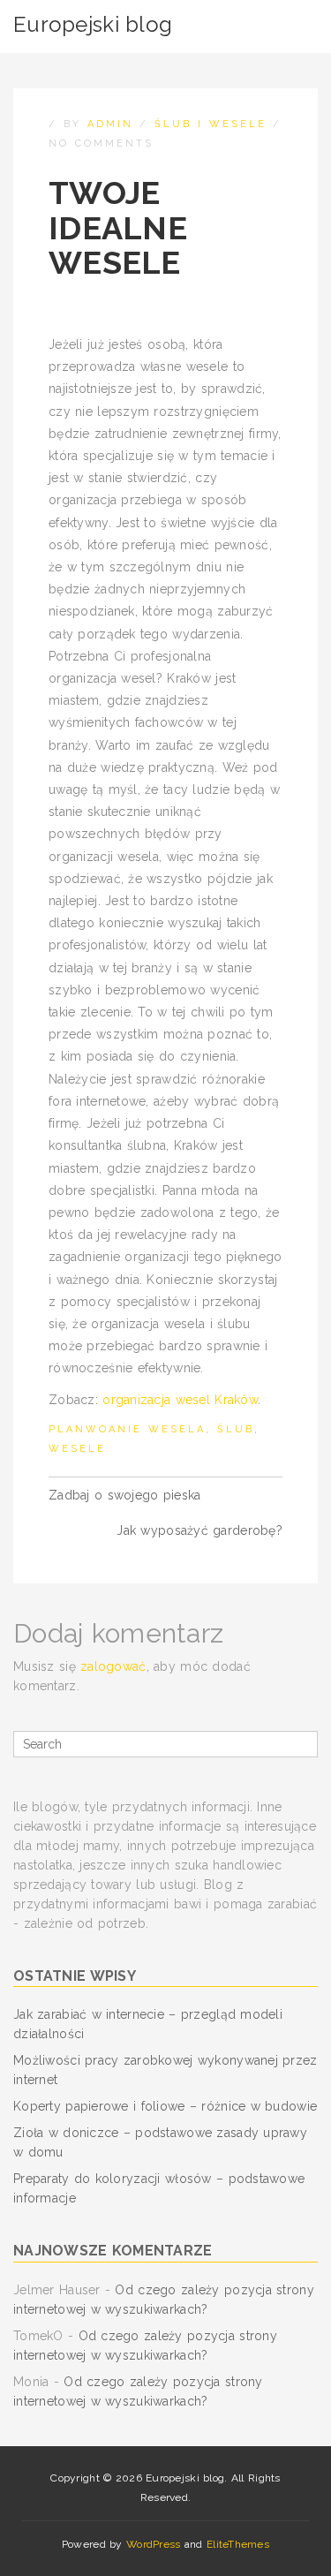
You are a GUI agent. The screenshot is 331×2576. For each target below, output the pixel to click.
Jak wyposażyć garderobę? (199, 1530)
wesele (77, 1449)
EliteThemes (238, 2544)
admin (110, 124)
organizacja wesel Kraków (180, 1400)
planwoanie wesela (127, 1429)
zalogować (113, 1666)
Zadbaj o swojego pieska (124, 1495)
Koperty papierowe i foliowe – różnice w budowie (165, 2106)
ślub (236, 1429)
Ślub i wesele (211, 124)
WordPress (154, 2544)
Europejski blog (93, 24)
